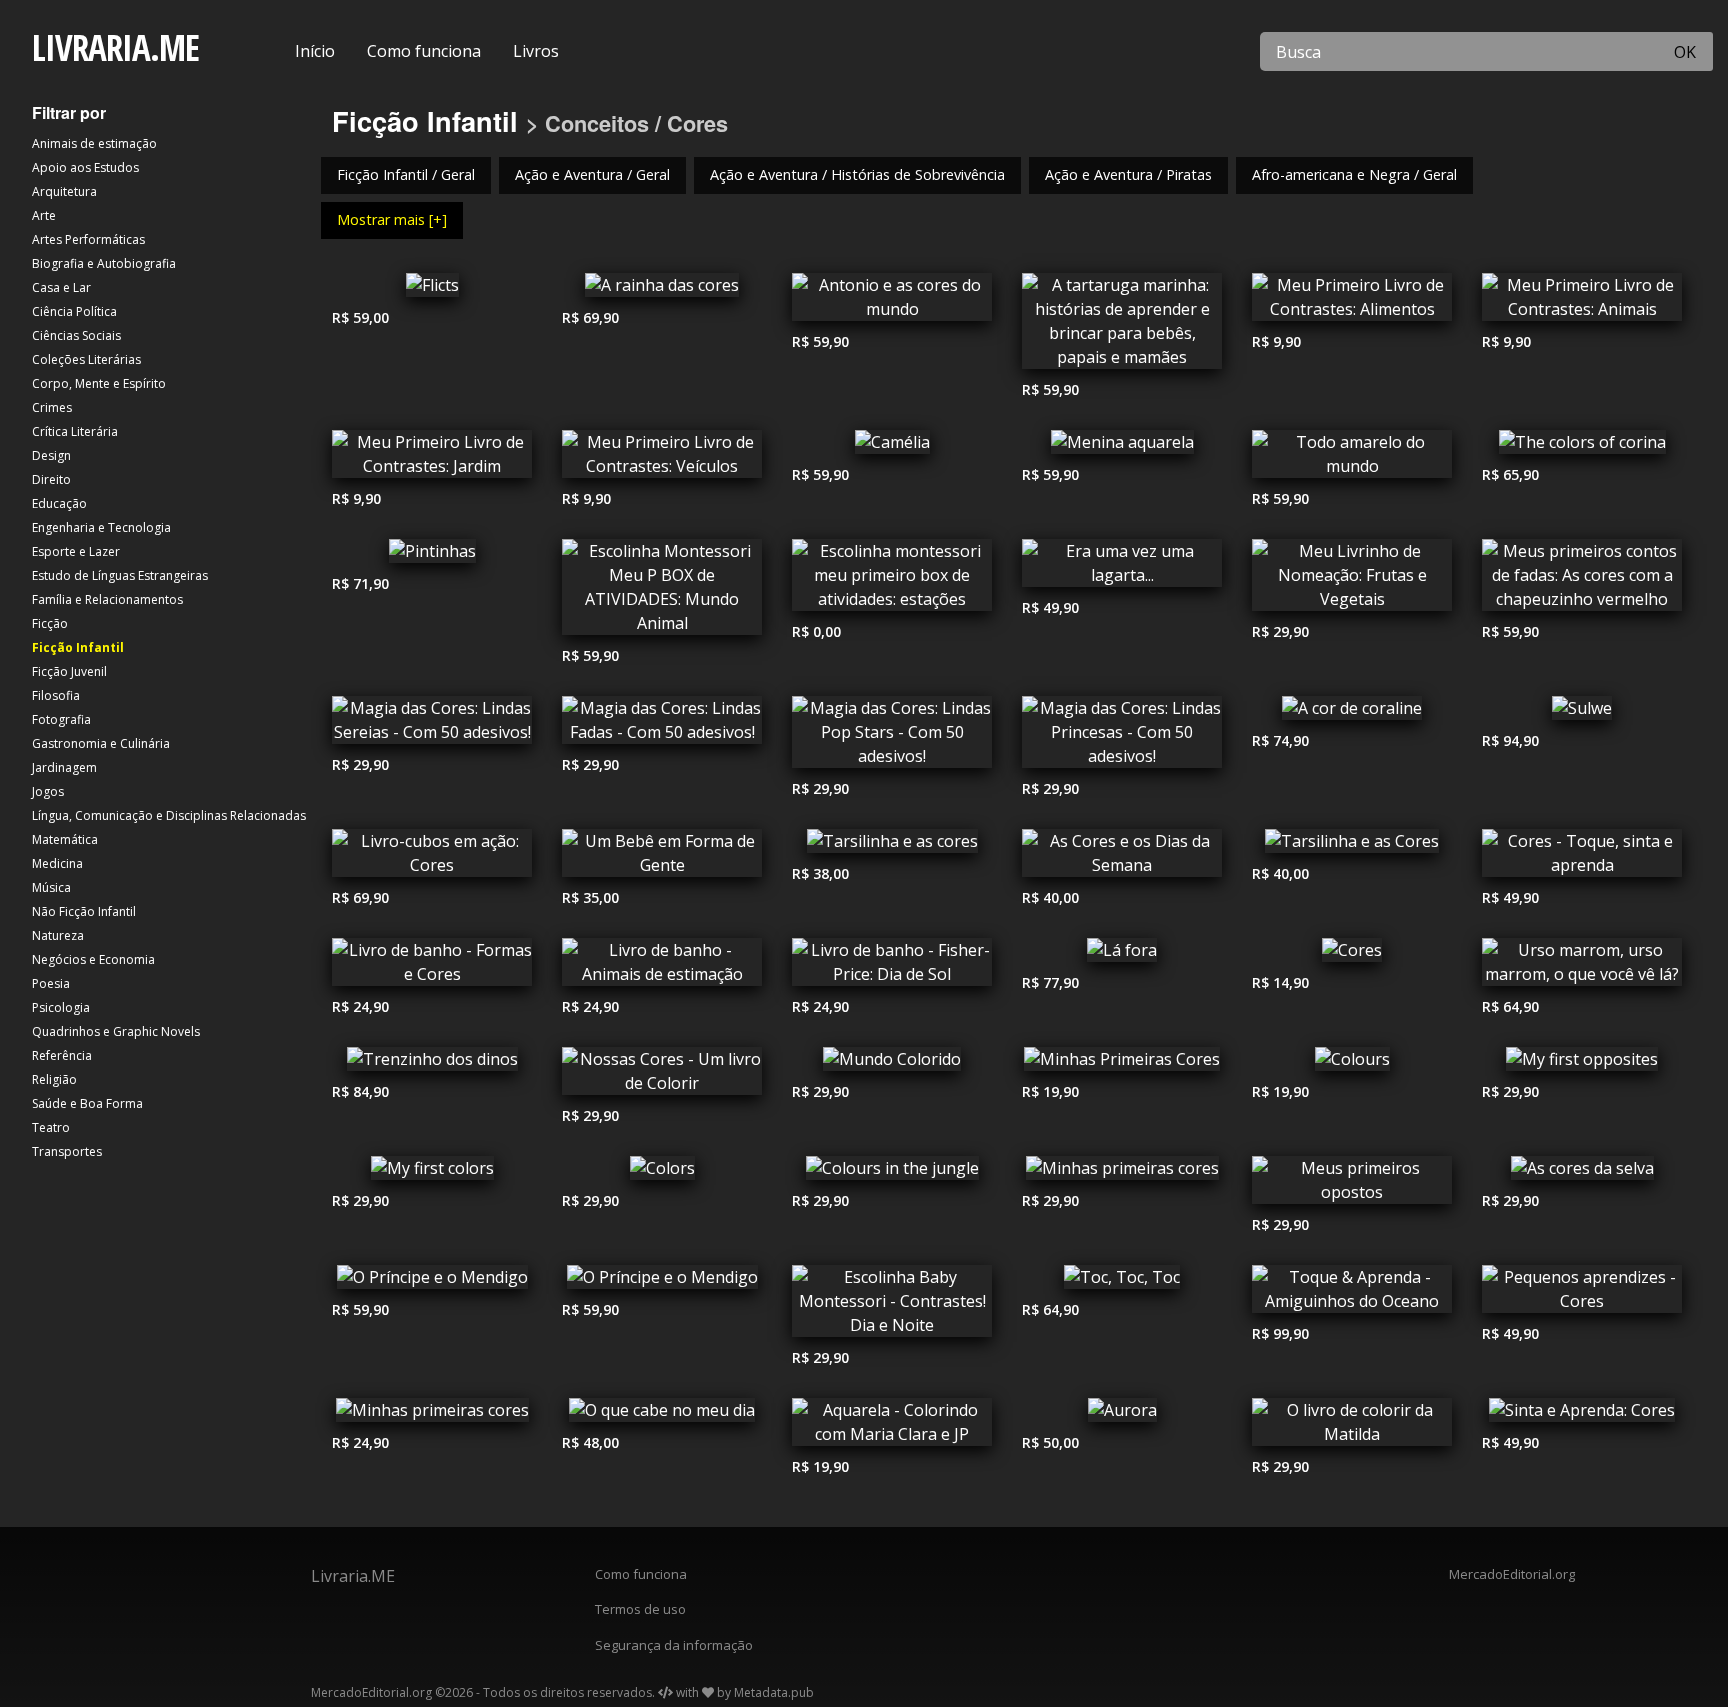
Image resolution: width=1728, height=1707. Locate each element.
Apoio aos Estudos (85, 167)
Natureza (58, 935)
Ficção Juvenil (69, 671)
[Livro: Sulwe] (1582, 713)
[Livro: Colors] (662, 1173)
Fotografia (61, 719)
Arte (44, 215)
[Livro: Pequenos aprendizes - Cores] (1582, 1294)
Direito (51, 479)
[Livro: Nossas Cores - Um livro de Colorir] (662, 1076)
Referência (62, 1055)
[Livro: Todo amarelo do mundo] (1352, 459)
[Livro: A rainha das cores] (662, 290)
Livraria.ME (353, 1576)
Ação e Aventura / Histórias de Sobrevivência (857, 174)
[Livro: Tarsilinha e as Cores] (1352, 846)
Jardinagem (64, 767)
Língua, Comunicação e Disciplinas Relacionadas (169, 815)
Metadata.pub (774, 1692)
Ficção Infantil (78, 647)
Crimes (52, 407)
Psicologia (61, 1007)
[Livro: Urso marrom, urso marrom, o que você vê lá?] (1582, 967)
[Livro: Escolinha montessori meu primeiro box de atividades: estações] (892, 580)
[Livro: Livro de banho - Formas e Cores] (432, 967)
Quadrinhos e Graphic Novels (116, 1031)
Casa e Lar (61, 287)
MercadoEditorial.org (1512, 1574)
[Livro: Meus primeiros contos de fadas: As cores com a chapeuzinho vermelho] (1582, 580)
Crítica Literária (75, 431)
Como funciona (424, 51)
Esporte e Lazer (76, 551)
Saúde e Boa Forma (87, 1103)
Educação (59, 503)
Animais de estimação (94, 143)
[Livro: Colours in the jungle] (892, 1173)
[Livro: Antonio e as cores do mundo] (892, 302)
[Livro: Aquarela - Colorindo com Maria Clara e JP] (892, 1427)
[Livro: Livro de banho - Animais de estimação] (662, 967)
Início (315, 51)
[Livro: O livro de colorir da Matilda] (1352, 1427)
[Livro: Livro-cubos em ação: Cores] (432, 858)
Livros (536, 51)
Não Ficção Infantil (84, 911)
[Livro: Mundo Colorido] (892, 1064)
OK (1685, 52)
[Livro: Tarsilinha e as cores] (892, 846)
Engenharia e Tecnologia (101, 527)
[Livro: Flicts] (432, 290)
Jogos (48, 791)
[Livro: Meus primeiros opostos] (1352, 1185)
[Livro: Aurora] (1122, 1415)
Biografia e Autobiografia (104, 263)
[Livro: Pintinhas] (432, 556)
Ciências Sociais (76, 335)
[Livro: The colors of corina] (1582, 447)
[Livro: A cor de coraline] (1352, 713)
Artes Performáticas (88, 239)
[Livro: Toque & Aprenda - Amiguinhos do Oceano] (1352, 1294)
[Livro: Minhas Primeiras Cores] (1122, 1064)
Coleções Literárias (86, 359)
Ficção (50, 623)
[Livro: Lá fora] (1122, 955)
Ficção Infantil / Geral (406, 174)
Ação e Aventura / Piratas (1128, 174)
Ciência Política (74, 311)
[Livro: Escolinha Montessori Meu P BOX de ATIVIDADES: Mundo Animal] (662, 592)
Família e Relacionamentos (107, 599)
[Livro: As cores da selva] (1582, 1173)
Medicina (57, 863)
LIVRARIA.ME (115, 47)
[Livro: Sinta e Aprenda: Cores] (1582, 1415)
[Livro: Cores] (1352, 955)
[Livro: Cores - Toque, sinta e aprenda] (1582, 858)
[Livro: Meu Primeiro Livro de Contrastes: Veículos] (662, 459)
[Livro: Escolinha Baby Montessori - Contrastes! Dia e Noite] (892, 1306)
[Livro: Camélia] (892, 447)
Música (51, 887)
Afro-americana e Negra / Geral (1354, 174)
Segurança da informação (674, 1645)
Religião (54, 1079)
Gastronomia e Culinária (101, 743)
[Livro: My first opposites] (1582, 1064)
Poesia (51, 983)
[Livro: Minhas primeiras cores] (1122, 1173)
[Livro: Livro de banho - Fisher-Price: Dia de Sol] (892, 967)
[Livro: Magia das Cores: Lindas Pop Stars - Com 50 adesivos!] (892, 737)
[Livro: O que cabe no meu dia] (662, 1415)
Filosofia (56, 695)
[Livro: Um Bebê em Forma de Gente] (662, 858)
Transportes (67, 1151)
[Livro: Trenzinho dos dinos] (432, 1064)
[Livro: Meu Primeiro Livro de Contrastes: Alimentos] (1352, 302)
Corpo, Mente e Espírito (99, 383)
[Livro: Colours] (1352, 1064)
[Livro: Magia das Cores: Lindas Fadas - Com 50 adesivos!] (662, 725)
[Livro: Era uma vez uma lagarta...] (1122, 568)
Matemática (65, 839)
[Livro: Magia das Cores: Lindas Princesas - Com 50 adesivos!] (1122, 737)
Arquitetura (64, 191)
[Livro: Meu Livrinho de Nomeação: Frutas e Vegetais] (1352, 580)
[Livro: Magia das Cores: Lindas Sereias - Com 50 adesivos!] (432, 725)
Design (51, 455)
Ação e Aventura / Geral (592, 174)
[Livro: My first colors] (432, 1173)
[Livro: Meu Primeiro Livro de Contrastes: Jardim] (432, 459)
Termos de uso (640, 1609)
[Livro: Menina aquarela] (1122, 447)
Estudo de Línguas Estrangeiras (120, 575)
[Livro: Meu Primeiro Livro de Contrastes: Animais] (1582, 302)
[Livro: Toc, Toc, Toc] (1122, 1282)
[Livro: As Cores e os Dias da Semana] (1122, 858)
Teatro (51, 1127)
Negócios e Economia (93, 959)
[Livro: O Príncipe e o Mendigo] (432, 1282)
